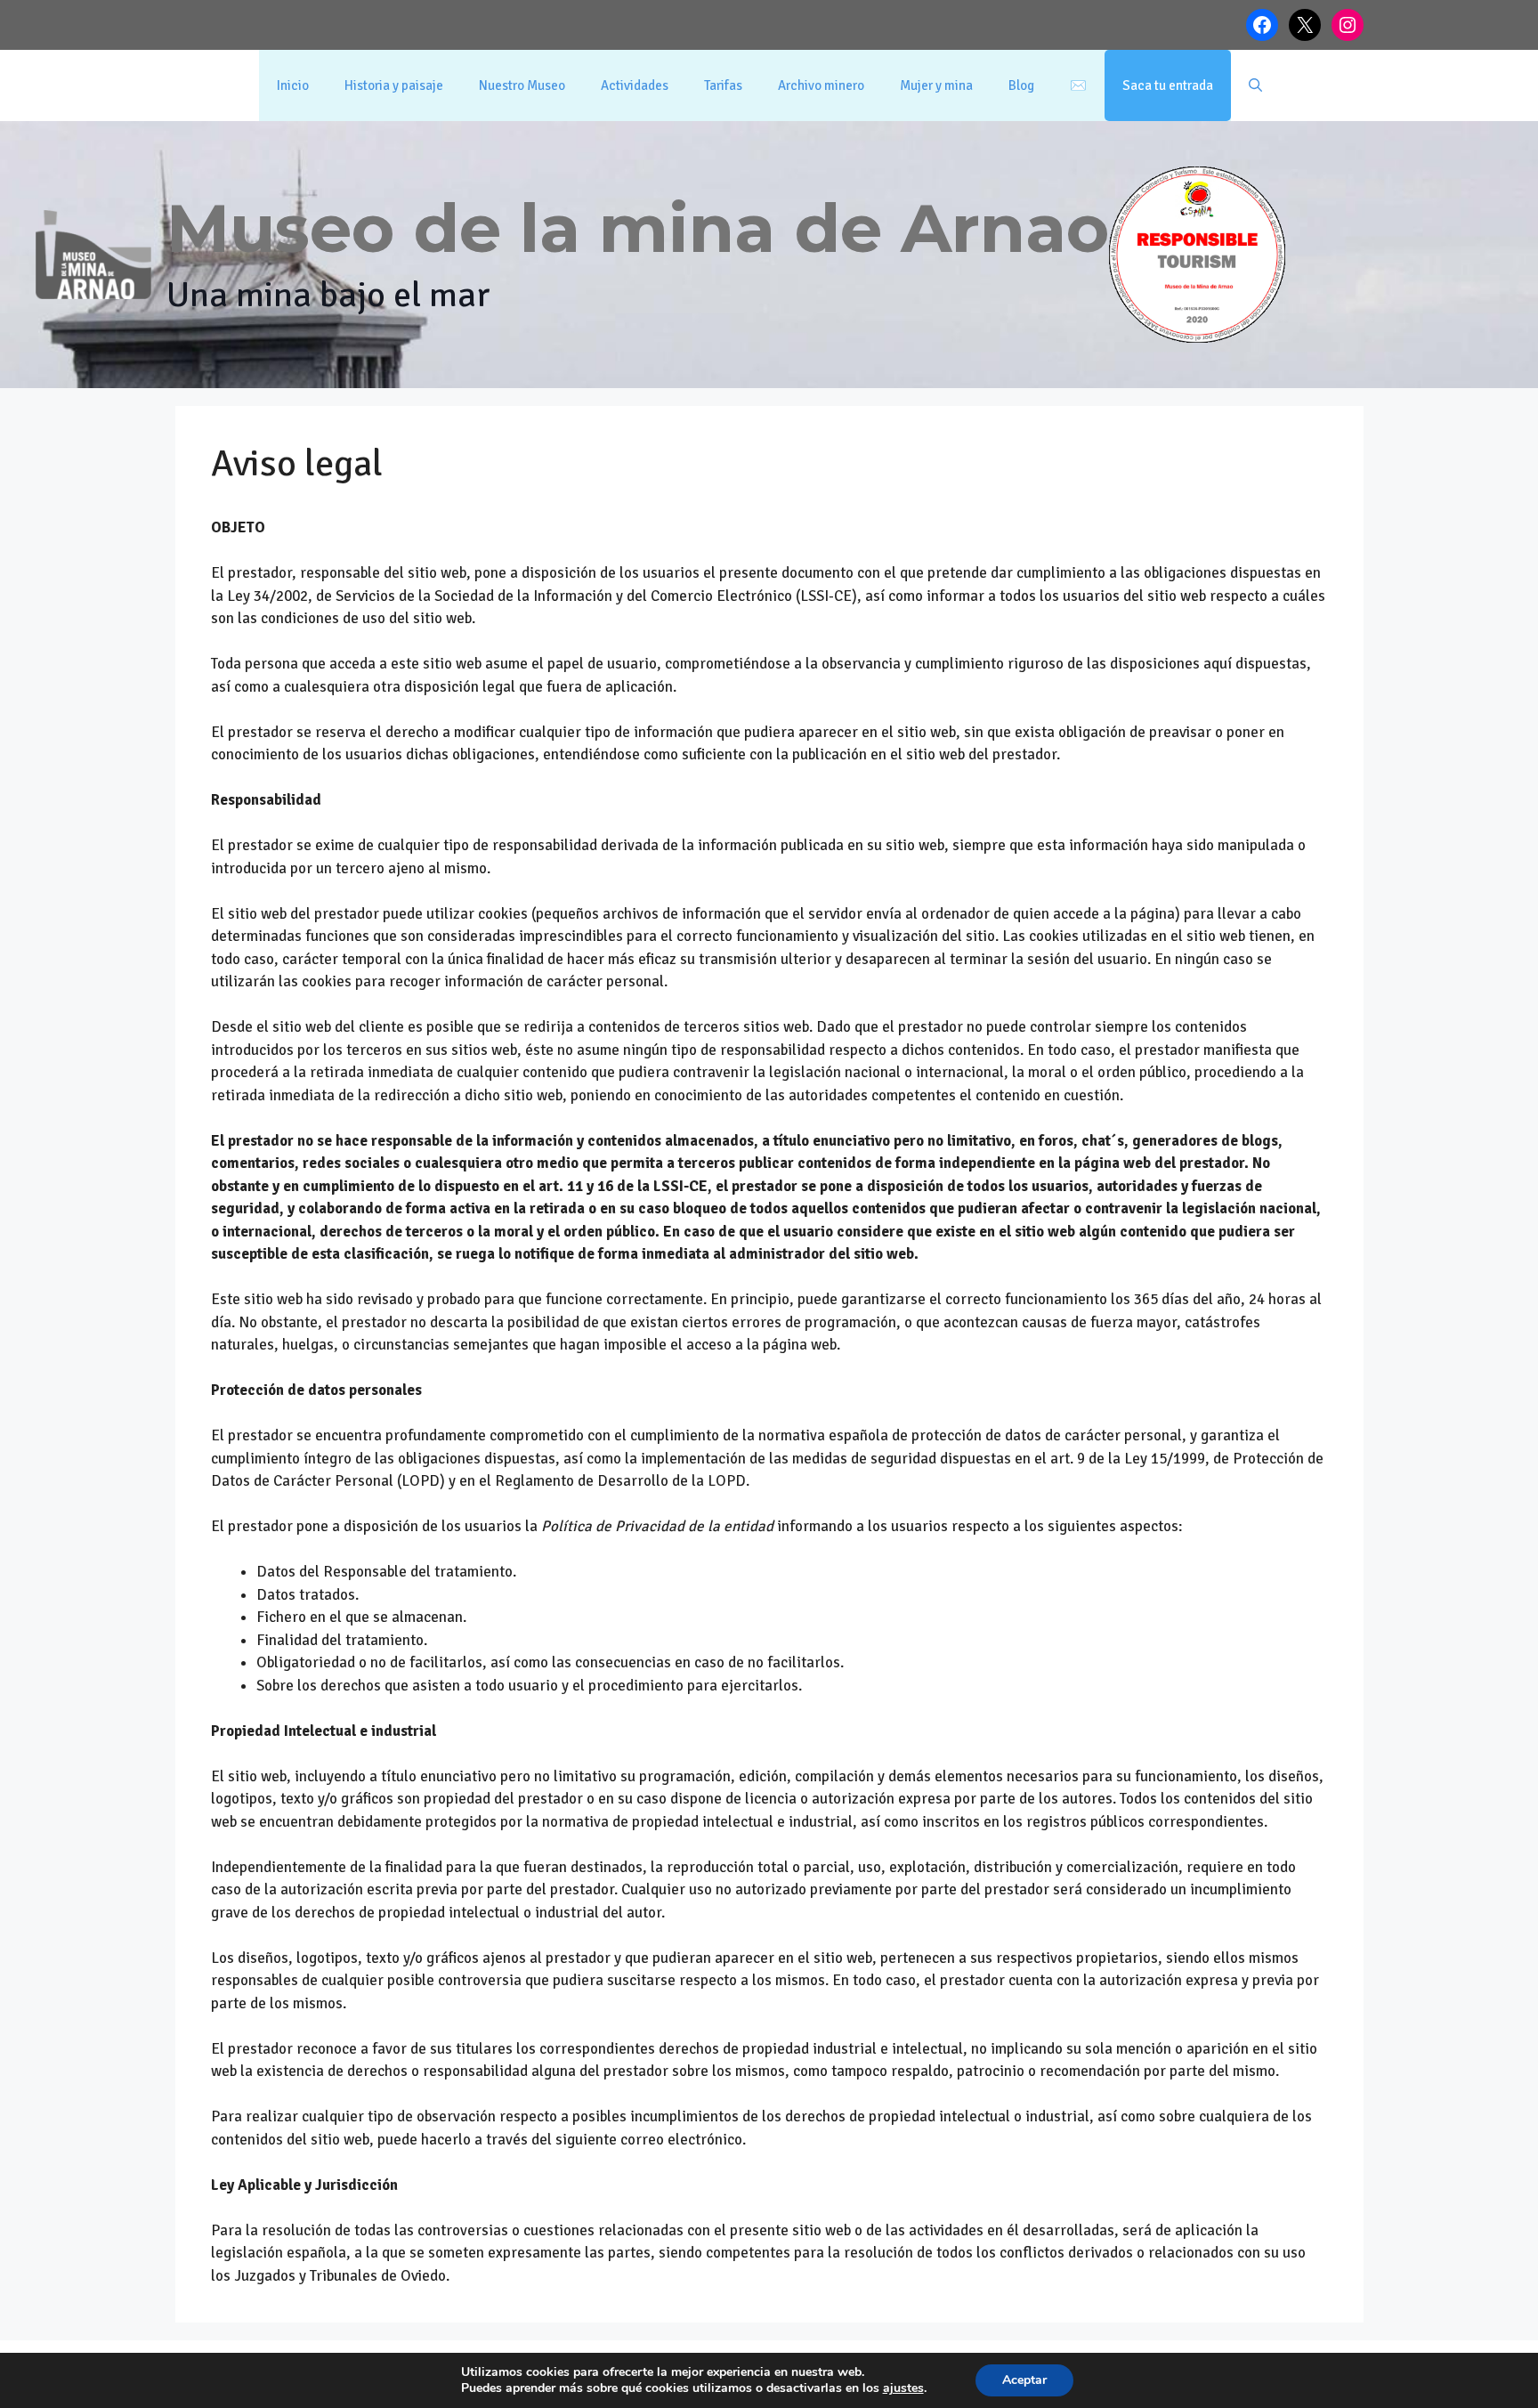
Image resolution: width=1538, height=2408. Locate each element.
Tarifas (723, 85)
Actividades (635, 85)
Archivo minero (821, 85)
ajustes (903, 2388)
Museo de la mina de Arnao (638, 228)
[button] (1255, 85)
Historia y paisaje (394, 85)
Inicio (293, 85)
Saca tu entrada (1168, 85)
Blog (1021, 85)
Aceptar (1024, 2380)
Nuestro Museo (522, 85)
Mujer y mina (936, 85)
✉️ (1078, 85)
